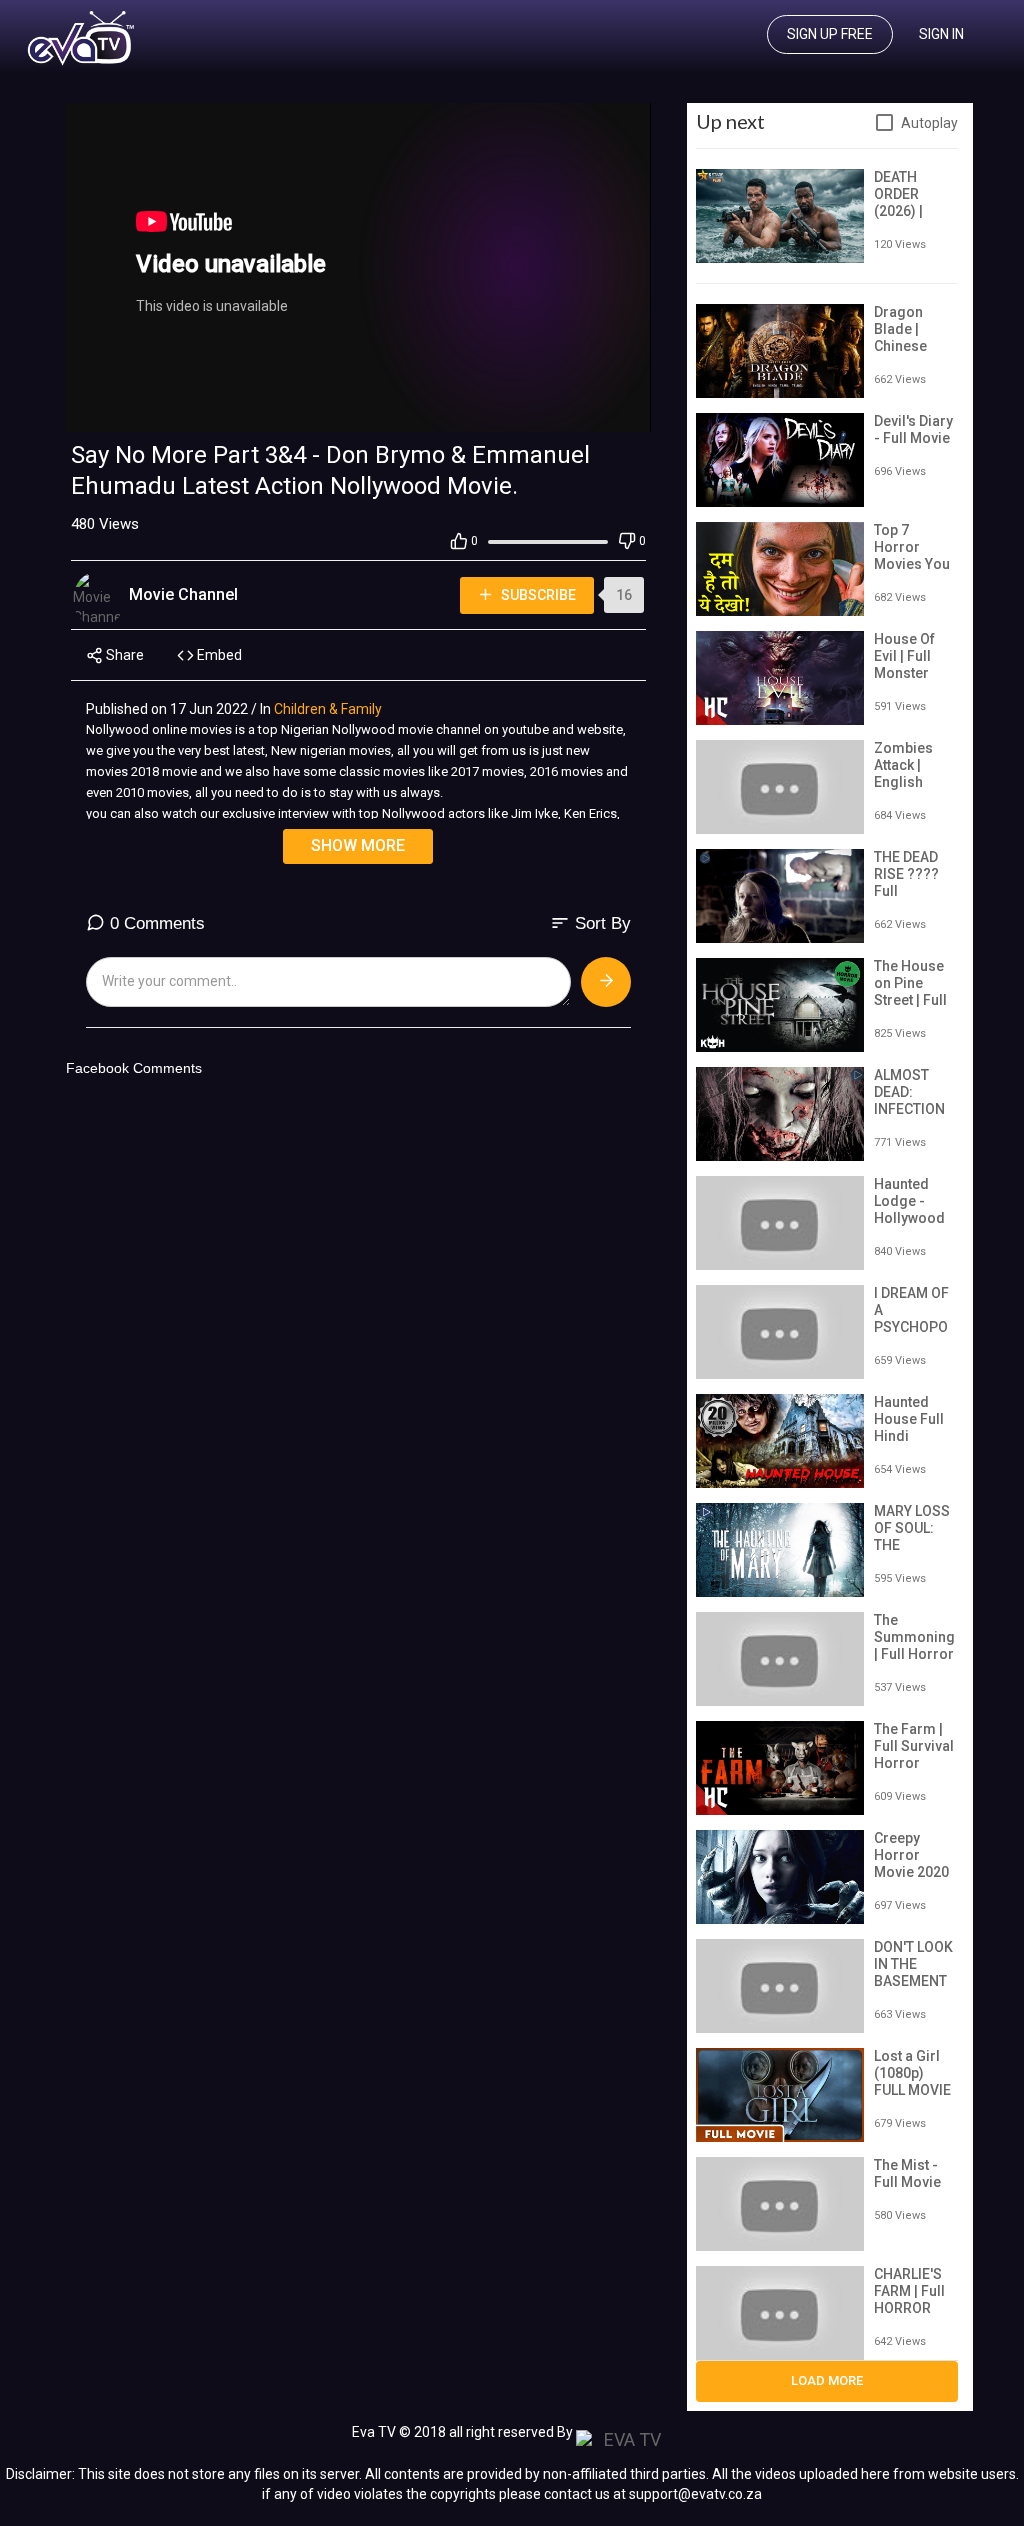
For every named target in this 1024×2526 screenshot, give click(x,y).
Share (123, 655)
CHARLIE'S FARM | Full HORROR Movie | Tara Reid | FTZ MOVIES (913, 2316)
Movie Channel (185, 594)
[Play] (92, 412)
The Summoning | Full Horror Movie (914, 1645)
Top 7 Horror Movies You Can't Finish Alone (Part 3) (912, 572)
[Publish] (606, 982)
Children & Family (328, 709)
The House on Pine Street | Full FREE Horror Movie (915, 999)
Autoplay (929, 123)
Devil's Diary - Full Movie (913, 429)
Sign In (941, 34)
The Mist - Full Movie (907, 2173)
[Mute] (593, 412)
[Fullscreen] (625, 412)
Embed (218, 655)
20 (561, 411)
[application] (358, 267)
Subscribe (537, 595)
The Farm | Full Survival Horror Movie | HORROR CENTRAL (914, 1771)
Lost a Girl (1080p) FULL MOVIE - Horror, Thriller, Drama (912, 2098)
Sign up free (830, 34)
